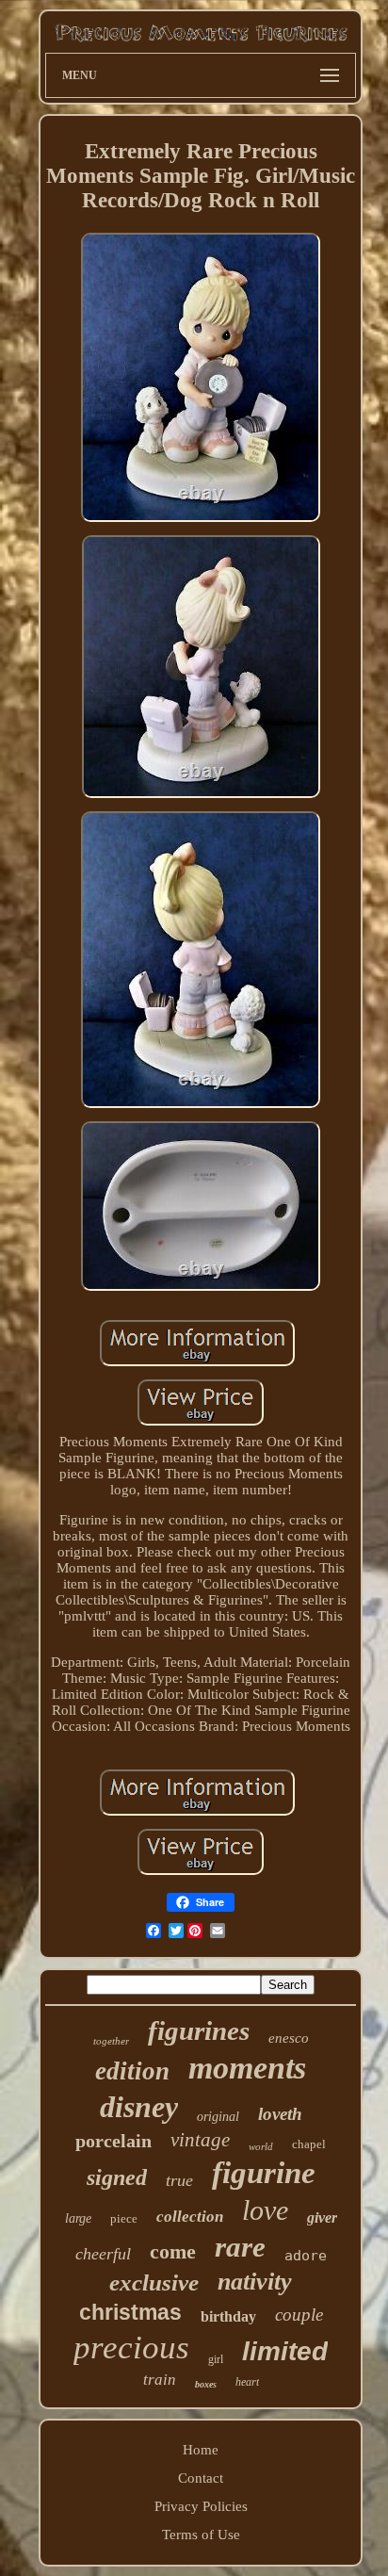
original (218, 2117)
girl (216, 2359)
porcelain (113, 2141)
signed (117, 2177)
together (111, 2041)
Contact (201, 2478)
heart (247, 2382)
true (179, 2180)
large (78, 2218)
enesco (289, 2038)
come (173, 2251)
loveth (280, 2114)
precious (131, 2348)
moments (247, 2068)
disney (139, 2107)
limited (285, 2351)
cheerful (103, 2254)
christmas (130, 2312)
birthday (228, 2316)
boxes (206, 2384)
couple (299, 2315)
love (265, 2210)
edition (132, 2071)
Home (201, 2450)
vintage (200, 2140)
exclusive (154, 2283)
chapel (309, 2144)
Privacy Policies (201, 2506)
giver (322, 2217)
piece (124, 2218)
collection (190, 2217)
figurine (264, 2173)
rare (240, 2247)
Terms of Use (201, 2535)
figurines (199, 2030)
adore (306, 2256)
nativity (255, 2282)
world (261, 2146)
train (160, 2380)
